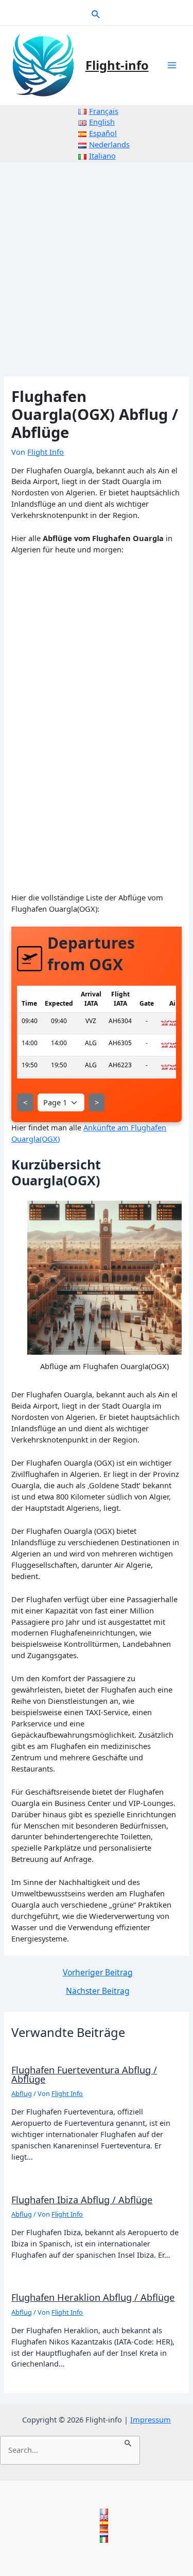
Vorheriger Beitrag (98, 1973)
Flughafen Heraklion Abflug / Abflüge (93, 2297)
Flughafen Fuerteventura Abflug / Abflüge (84, 2074)
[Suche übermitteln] (128, 2442)
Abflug (22, 2093)
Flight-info (117, 65)
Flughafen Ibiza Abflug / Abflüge (82, 2200)
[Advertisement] (97, 264)
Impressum (151, 2419)
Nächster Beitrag (98, 1991)
